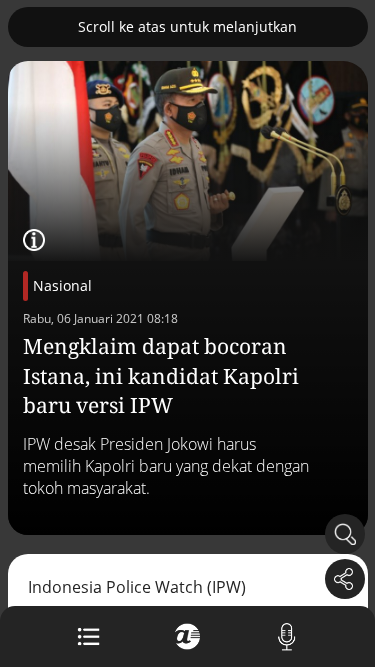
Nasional (62, 285)
